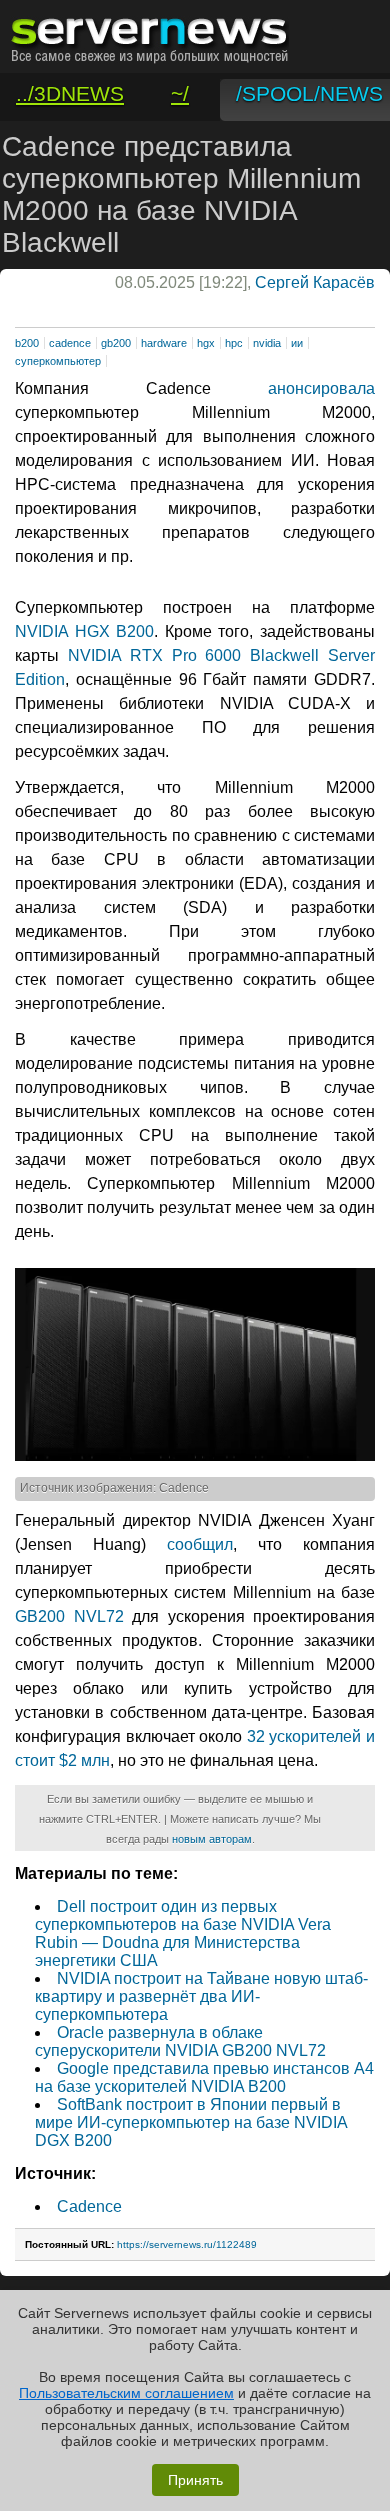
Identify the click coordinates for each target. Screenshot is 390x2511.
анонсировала (321, 388)
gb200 (116, 343)
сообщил (200, 1544)
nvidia (267, 343)
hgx (206, 343)
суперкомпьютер (58, 361)
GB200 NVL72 (69, 1616)
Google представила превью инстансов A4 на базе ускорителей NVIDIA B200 (204, 2077)
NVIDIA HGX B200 (84, 631)
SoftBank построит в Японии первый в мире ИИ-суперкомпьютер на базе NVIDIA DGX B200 (191, 2122)
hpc (234, 343)
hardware (164, 343)
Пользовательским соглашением (126, 2393)
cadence (70, 343)
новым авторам (212, 1839)
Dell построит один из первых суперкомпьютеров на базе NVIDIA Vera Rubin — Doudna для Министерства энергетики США (183, 1933)
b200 (27, 343)
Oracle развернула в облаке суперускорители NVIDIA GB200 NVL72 (180, 2041)
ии (297, 343)
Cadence (89, 2206)
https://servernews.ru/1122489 (187, 2244)
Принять (195, 2480)
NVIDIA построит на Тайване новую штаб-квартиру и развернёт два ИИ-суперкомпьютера (201, 1996)
